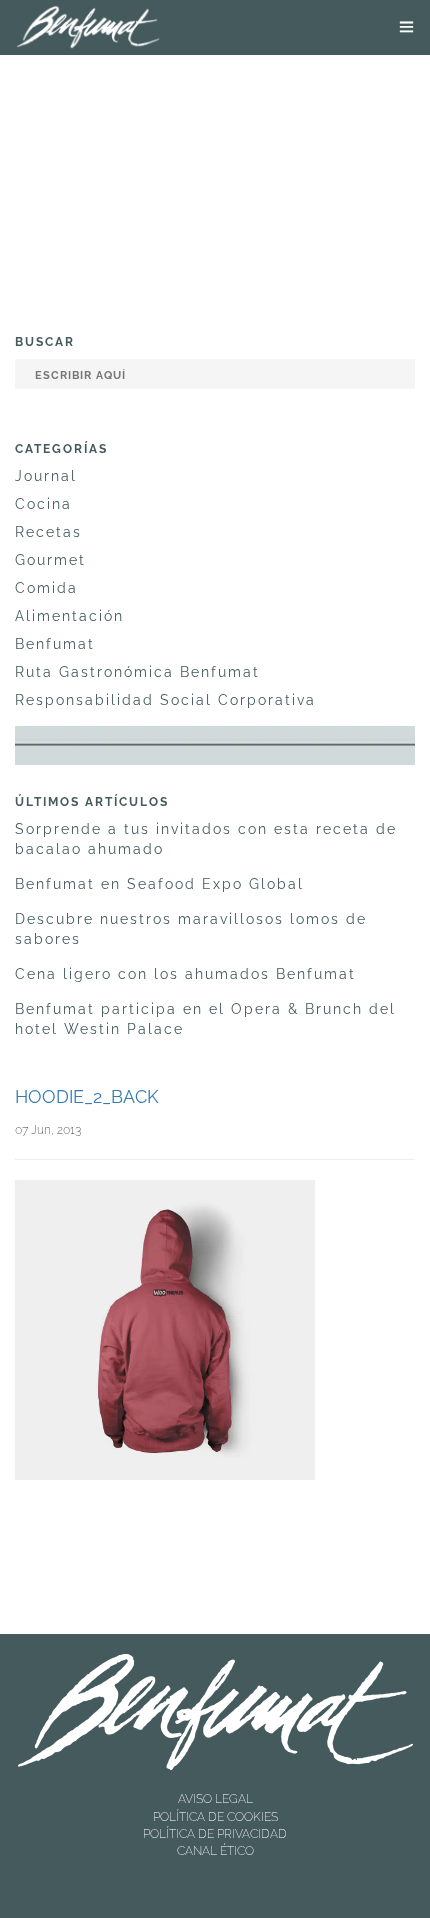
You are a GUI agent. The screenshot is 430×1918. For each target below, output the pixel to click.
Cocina (43, 504)
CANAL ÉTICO (215, 1851)
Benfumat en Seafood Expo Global (159, 884)
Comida (46, 588)
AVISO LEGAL (215, 1799)
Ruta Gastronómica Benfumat (137, 672)
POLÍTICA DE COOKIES (215, 1817)
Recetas (48, 532)
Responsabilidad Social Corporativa (165, 700)
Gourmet (50, 560)
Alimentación (69, 616)
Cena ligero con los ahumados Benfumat (185, 974)
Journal (46, 476)
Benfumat (55, 644)
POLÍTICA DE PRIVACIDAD (215, 1834)
